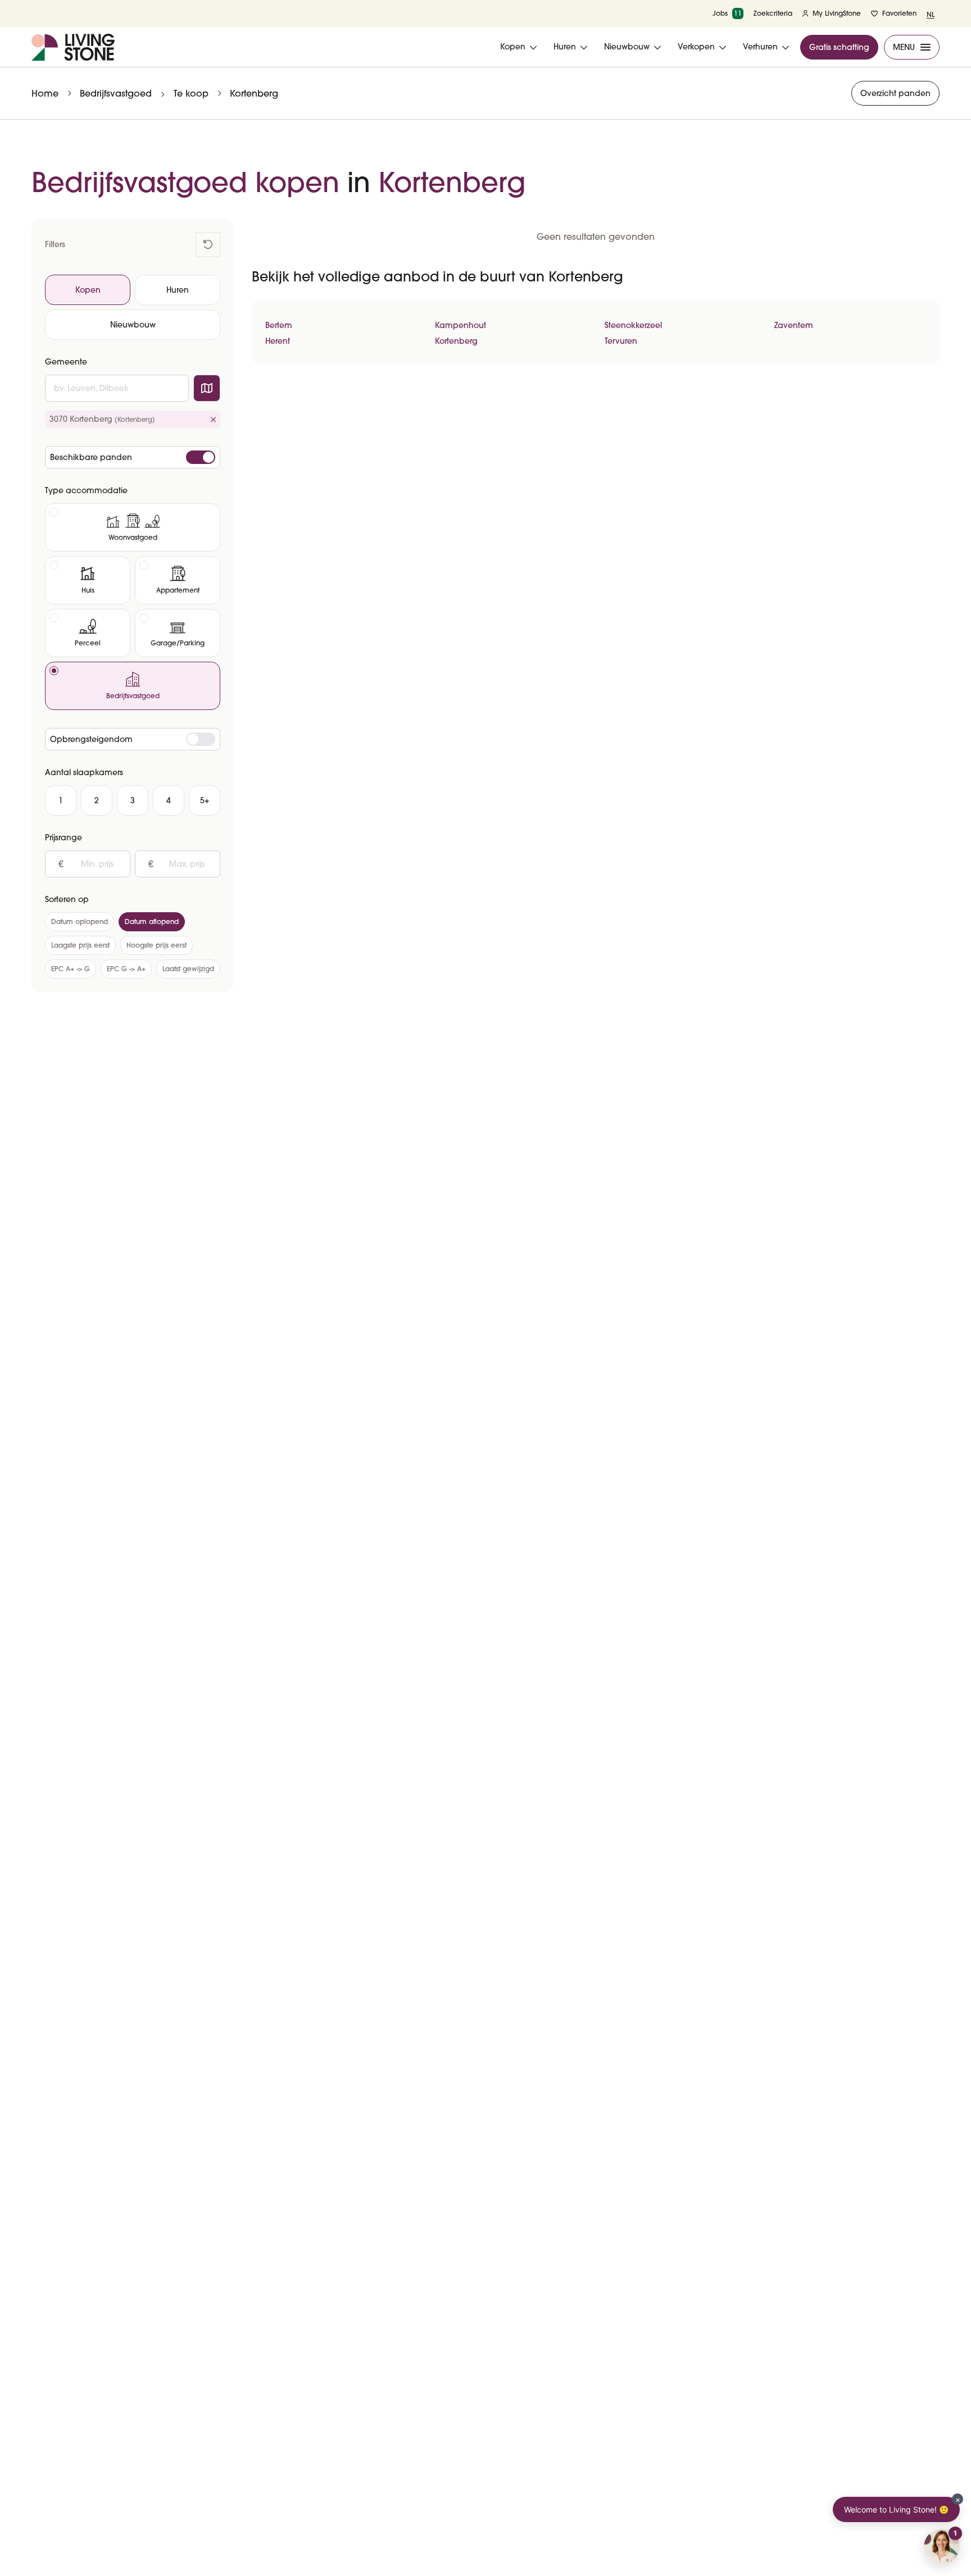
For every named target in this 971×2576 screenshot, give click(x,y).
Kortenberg (254, 93)
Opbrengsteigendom (91, 739)
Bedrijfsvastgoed (116, 93)
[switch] (201, 457)
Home (45, 93)
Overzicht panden (895, 93)
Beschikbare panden (91, 457)
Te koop (191, 93)
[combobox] (117, 388)
